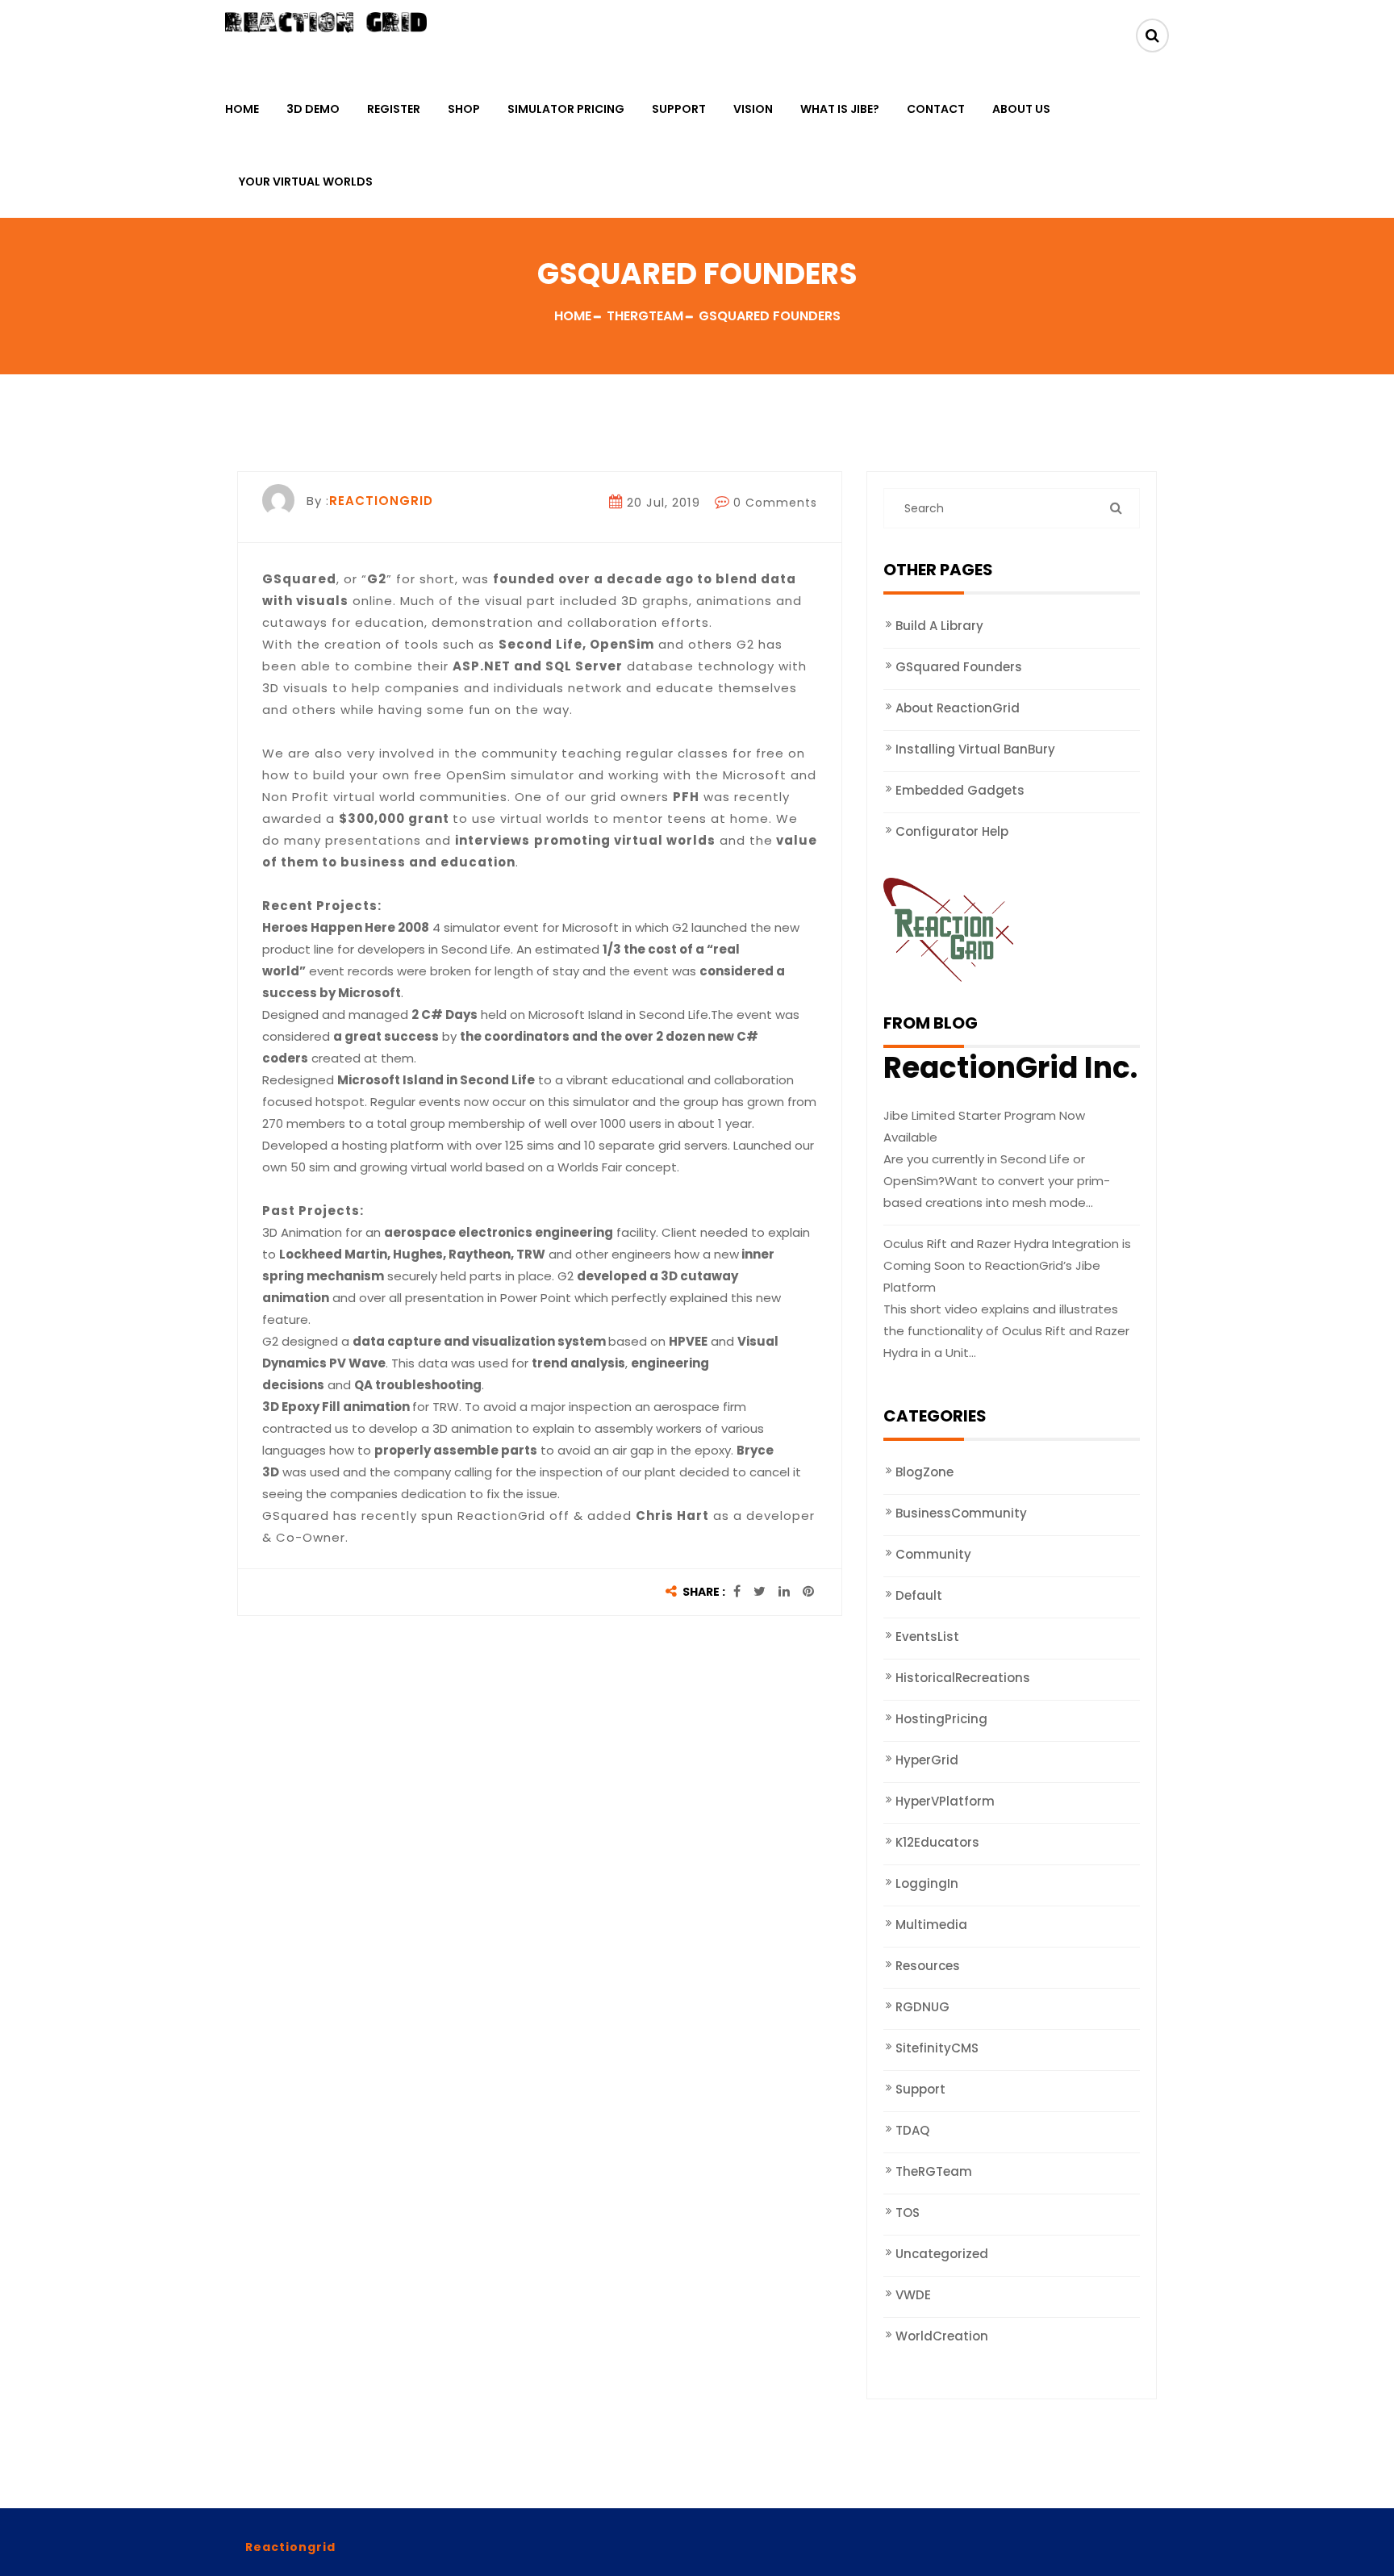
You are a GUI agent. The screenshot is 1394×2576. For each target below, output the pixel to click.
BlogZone (924, 1472)
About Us (1021, 109)
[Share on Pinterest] (808, 1592)
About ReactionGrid (958, 708)
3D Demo (313, 109)
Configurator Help (952, 831)
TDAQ (912, 2130)
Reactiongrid (290, 2547)
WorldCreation (942, 2336)
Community (933, 1554)
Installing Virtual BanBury (975, 749)
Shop (464, 109)
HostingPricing (941, 1719)
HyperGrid (927, 1760)
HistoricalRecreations (963, 1678)
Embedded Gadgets (960, 790)
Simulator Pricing (566, 109)
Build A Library (939, 626)
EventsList (927, 1637)
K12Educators (937, 1842)
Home (242, 109)
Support (679, 109)
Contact (936, 109)
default (919, 1595)
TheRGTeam (934, 2171)
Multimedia (931, 1925)
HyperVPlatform (945, 1801)
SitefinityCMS (937, 2048)
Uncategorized (942, 2254)
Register (394, 109)
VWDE (913, 2295)
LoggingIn (927, 1883)
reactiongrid (381, 501)
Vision (753, 109)
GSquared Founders (959, 667)
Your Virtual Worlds (306, 182)
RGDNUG (922, 2007)
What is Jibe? (840, 109)
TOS (908, 2213)
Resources (928, 1966)
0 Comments (775, 503)
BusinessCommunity (961, 1513)
